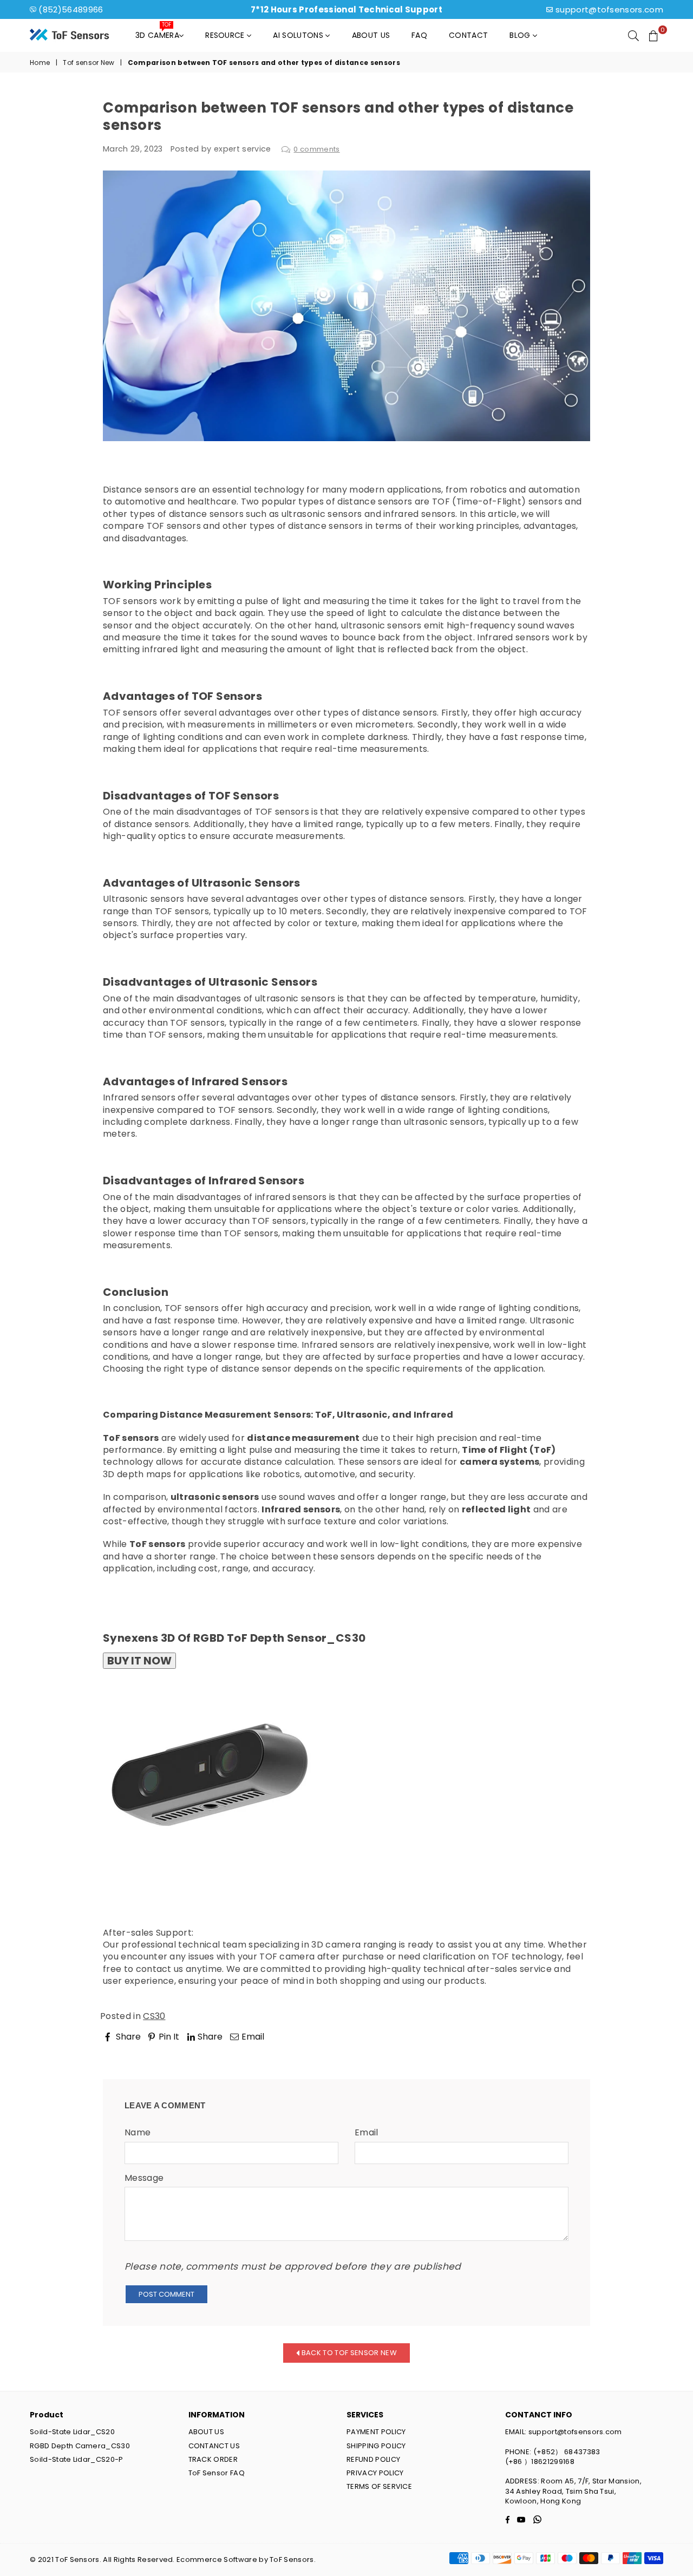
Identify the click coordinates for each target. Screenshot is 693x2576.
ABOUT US (207, 2432)
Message (144, 2178)
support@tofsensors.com (609, 9)
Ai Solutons (299, 35)
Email (367, 2133)
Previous (131, 2051)
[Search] (633, 35)
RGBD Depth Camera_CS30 (80, 2446)
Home (40, 63)
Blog (521, 35)
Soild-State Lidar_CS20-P (77, 2459)
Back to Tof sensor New (348, 2352)
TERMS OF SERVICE (379, 2486)
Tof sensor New (89, 63)
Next (570, 2051)
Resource (226, 35)
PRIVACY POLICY (375, 2473)
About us (371, 35)
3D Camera (157, 32)
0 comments (316, 149)
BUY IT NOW (139, 1661)
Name (138, 2133)
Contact (468, 35)
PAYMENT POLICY (376, 2432)
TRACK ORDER (213, 2459)
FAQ (419, 35)
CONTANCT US (214, 2446)
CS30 (154, 2016)
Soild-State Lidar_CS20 (72, 2432)
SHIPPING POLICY (376, 2446)
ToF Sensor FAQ (217, 2473)
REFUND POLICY (373, 2459)
